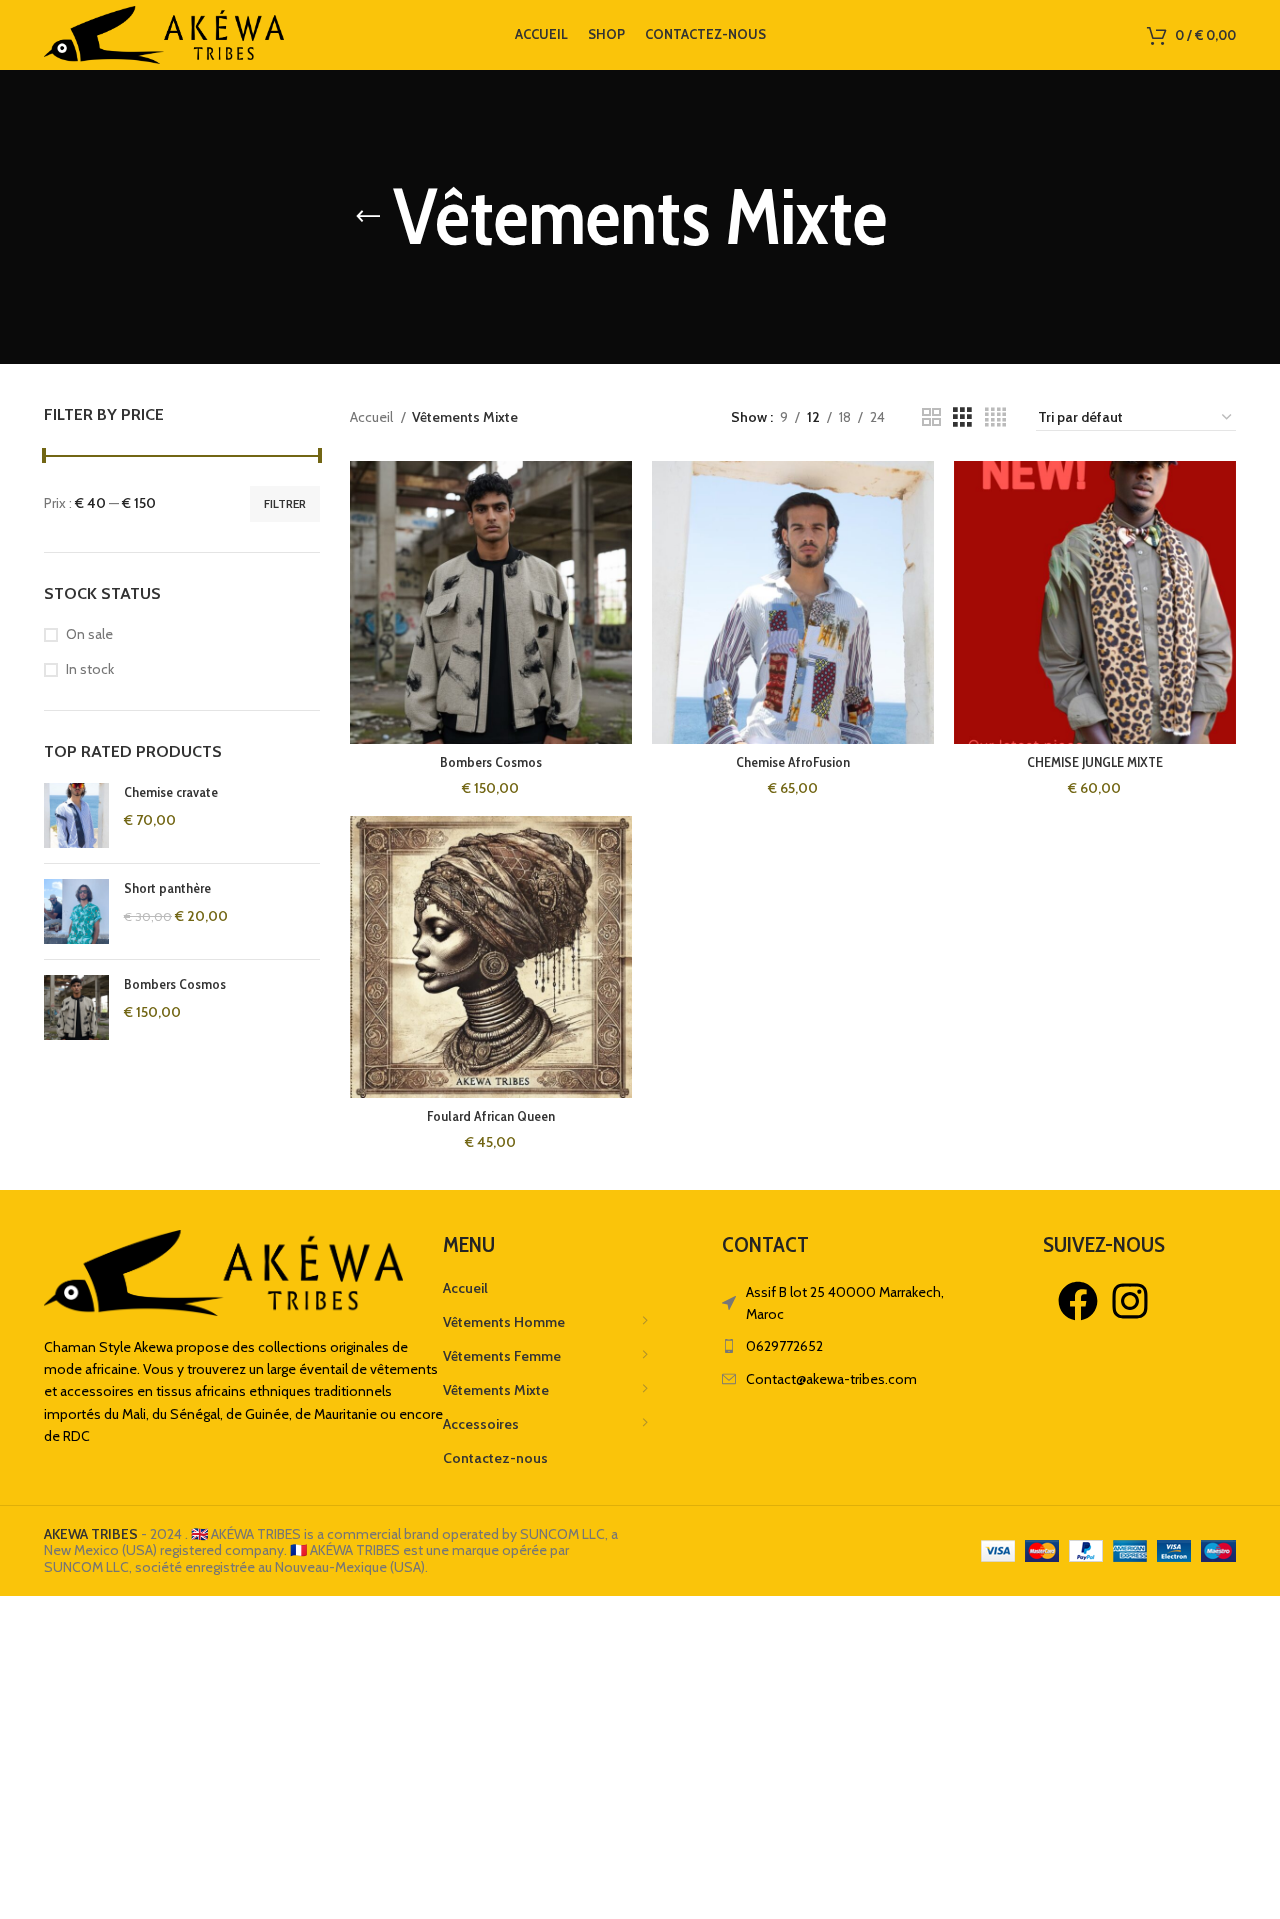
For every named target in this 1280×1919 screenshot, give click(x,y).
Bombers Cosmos (175, 984)
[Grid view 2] (931, 417)
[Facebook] (1078, 1301)
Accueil (373, 417)
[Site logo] (164, 33)
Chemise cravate (171, 792)
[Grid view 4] (995, 417)
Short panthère (167, 888)
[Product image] (793, 602)
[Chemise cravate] (76, 815)
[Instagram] (1130, 1301)
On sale (89, 634)
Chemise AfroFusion (793, 762)
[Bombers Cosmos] (76, 1007)
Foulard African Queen (491, 1116)
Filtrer (285, 503)
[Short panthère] (76, 911)
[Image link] (223, 1271)
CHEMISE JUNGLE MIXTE (1095, 762)
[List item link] (847, 1346)
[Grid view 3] (962, 417)
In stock (90, 669)
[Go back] (368, 217)
